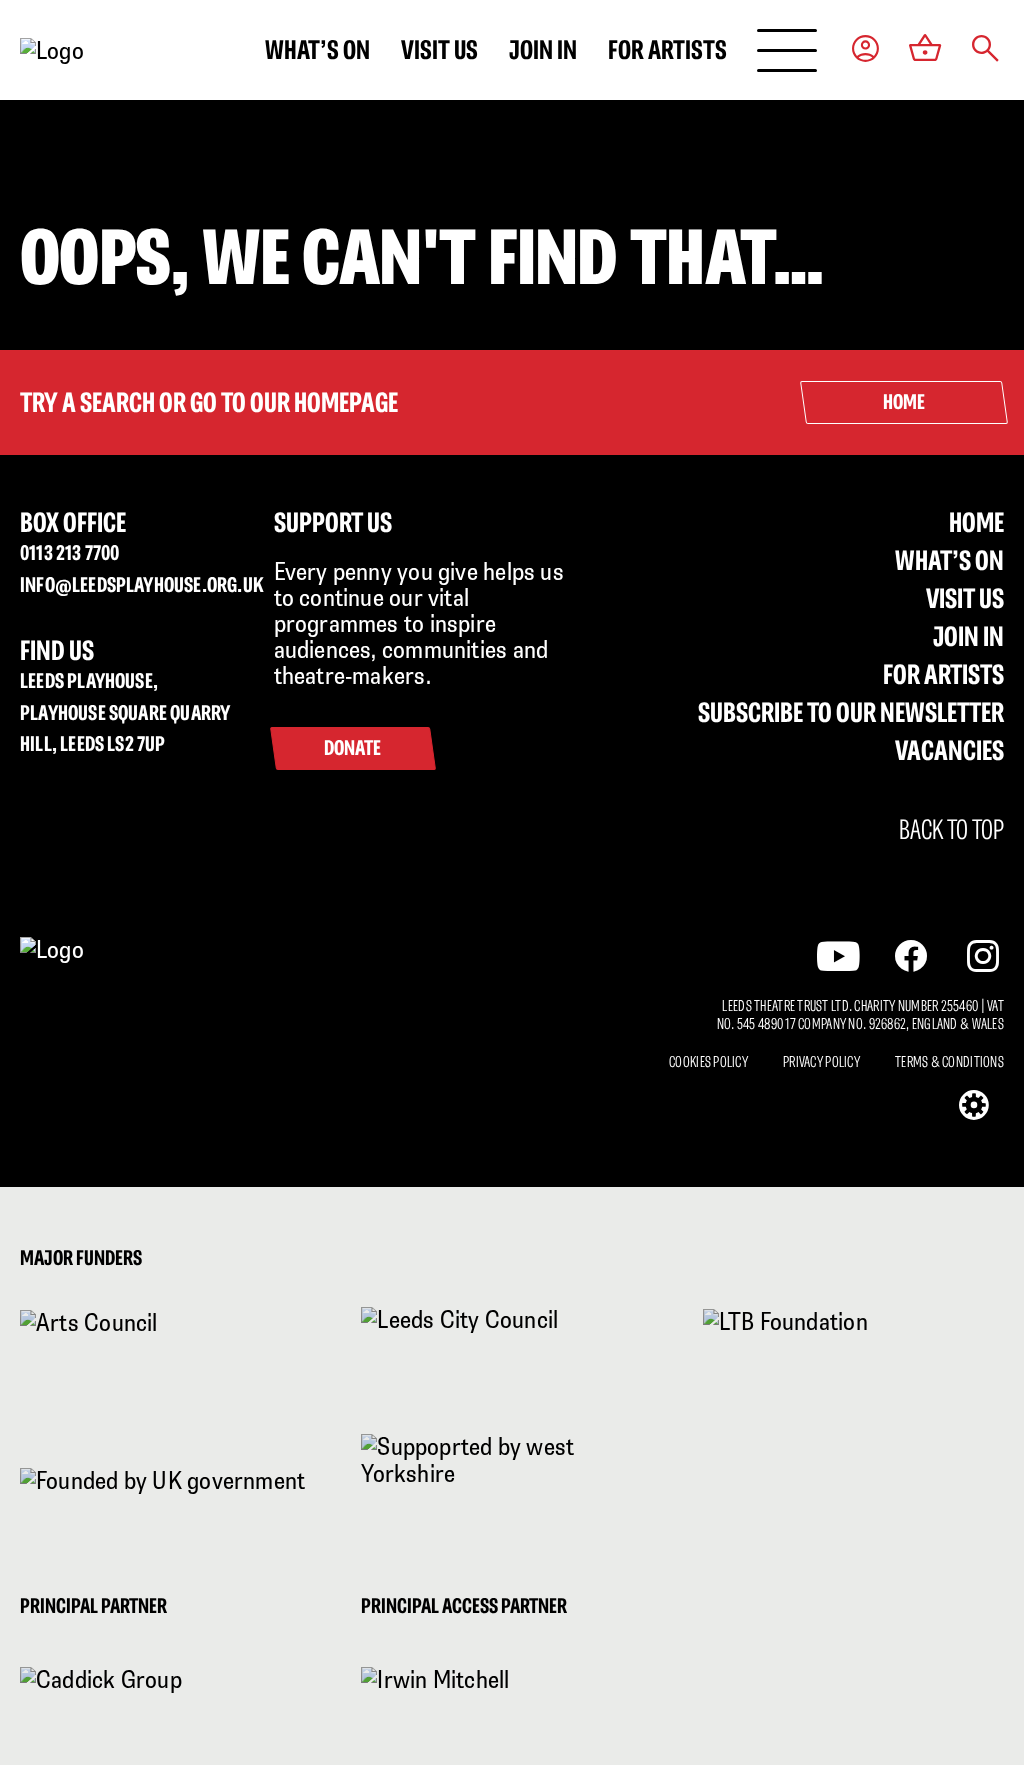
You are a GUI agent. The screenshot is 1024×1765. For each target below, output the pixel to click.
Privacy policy (821, 1062)
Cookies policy (708, 1062)
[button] (985, 50)
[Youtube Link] (838, 955)
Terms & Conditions (949, 1062)
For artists (667, 49)
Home (976, 522)
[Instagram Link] (983, 956)
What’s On (949, 560)
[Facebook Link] (911, 956)
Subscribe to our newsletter (851, 712)
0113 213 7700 (69, 552)
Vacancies (949, 750)
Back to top (951, 830)
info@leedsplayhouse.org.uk (132, 584)
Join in (543, 49)
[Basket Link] (925, 50)
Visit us (439, 49)
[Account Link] (865, 50)
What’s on (317, 49)
